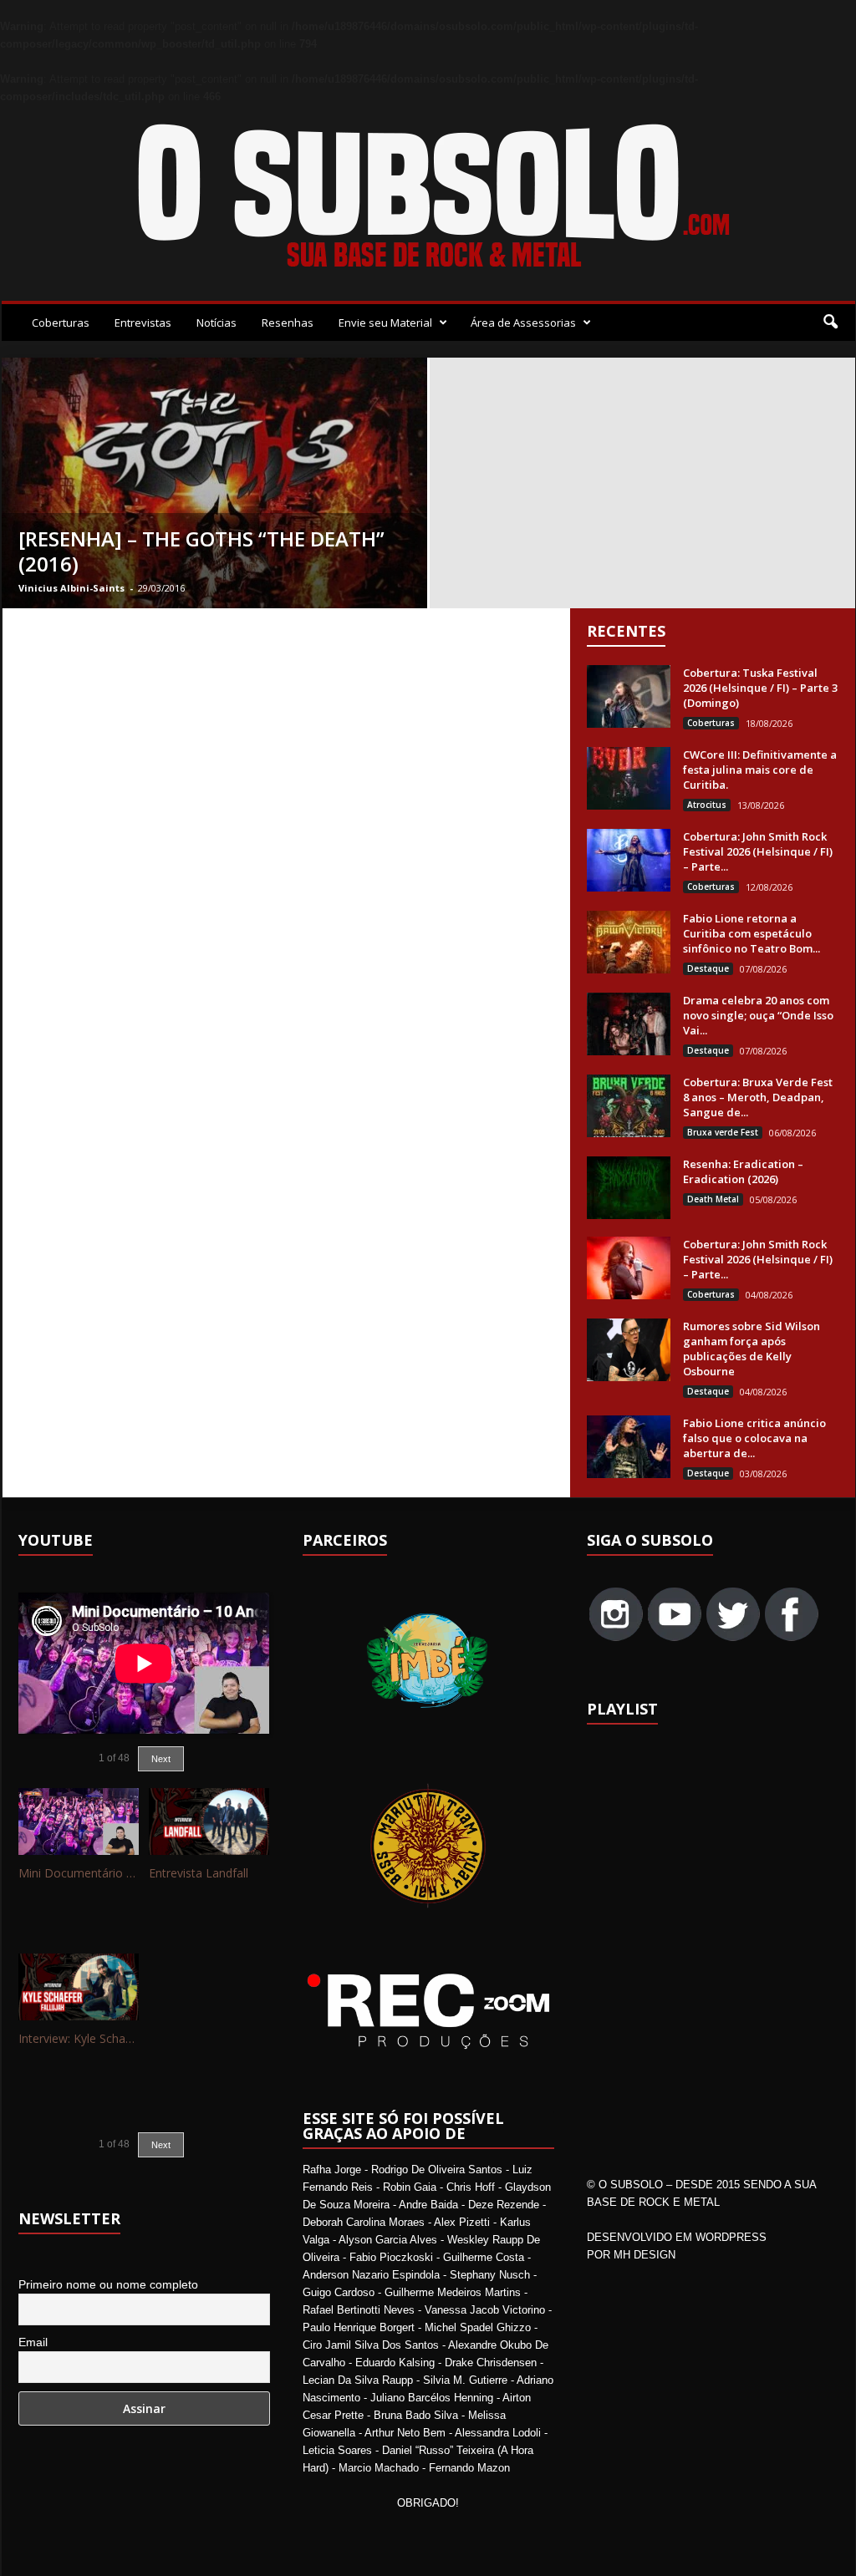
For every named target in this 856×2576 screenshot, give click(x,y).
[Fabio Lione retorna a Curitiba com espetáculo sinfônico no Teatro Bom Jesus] (629, 942)
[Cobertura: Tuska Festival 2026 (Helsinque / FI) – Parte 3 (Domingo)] (629, 696)
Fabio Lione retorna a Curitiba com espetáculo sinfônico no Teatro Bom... (752, 933)
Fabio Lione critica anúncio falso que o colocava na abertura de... (754, 1438)
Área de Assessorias (523, 323)
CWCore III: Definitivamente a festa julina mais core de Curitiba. (760, 770)
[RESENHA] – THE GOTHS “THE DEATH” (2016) (201, 551)
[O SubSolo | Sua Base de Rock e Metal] (428, 199)
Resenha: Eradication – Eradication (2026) (743, 1171)
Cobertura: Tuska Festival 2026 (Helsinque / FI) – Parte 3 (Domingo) (760, 688)
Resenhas (288, 323)
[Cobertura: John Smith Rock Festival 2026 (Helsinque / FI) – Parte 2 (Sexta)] (629, 1268)
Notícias (217, 323)
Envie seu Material (385, 323)
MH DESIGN (645, 2255)
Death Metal (713, 1199)
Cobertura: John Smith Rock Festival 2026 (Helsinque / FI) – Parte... (758, 851)
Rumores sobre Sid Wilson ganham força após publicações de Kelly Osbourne (752, 1349)
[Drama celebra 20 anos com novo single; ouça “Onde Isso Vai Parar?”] (629, 1024)
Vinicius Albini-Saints (71, 588)
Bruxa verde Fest (723, 1132)
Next (161, 1759)
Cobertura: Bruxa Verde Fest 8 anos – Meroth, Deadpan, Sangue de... (758, 1097)
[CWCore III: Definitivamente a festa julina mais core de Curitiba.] (629, 778)
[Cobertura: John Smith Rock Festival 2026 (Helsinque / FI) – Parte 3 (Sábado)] (629, 860)
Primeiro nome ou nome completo (108, 2284)
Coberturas (61, 323)
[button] (830, 323)
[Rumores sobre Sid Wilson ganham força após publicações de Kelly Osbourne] (629, 1350)
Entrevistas (143, 323)
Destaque (708, 968)
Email (33, 2342)
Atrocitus (707, 805)
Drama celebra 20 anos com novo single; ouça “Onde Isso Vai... (758, 1015)
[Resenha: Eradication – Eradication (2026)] (629, 1188)
